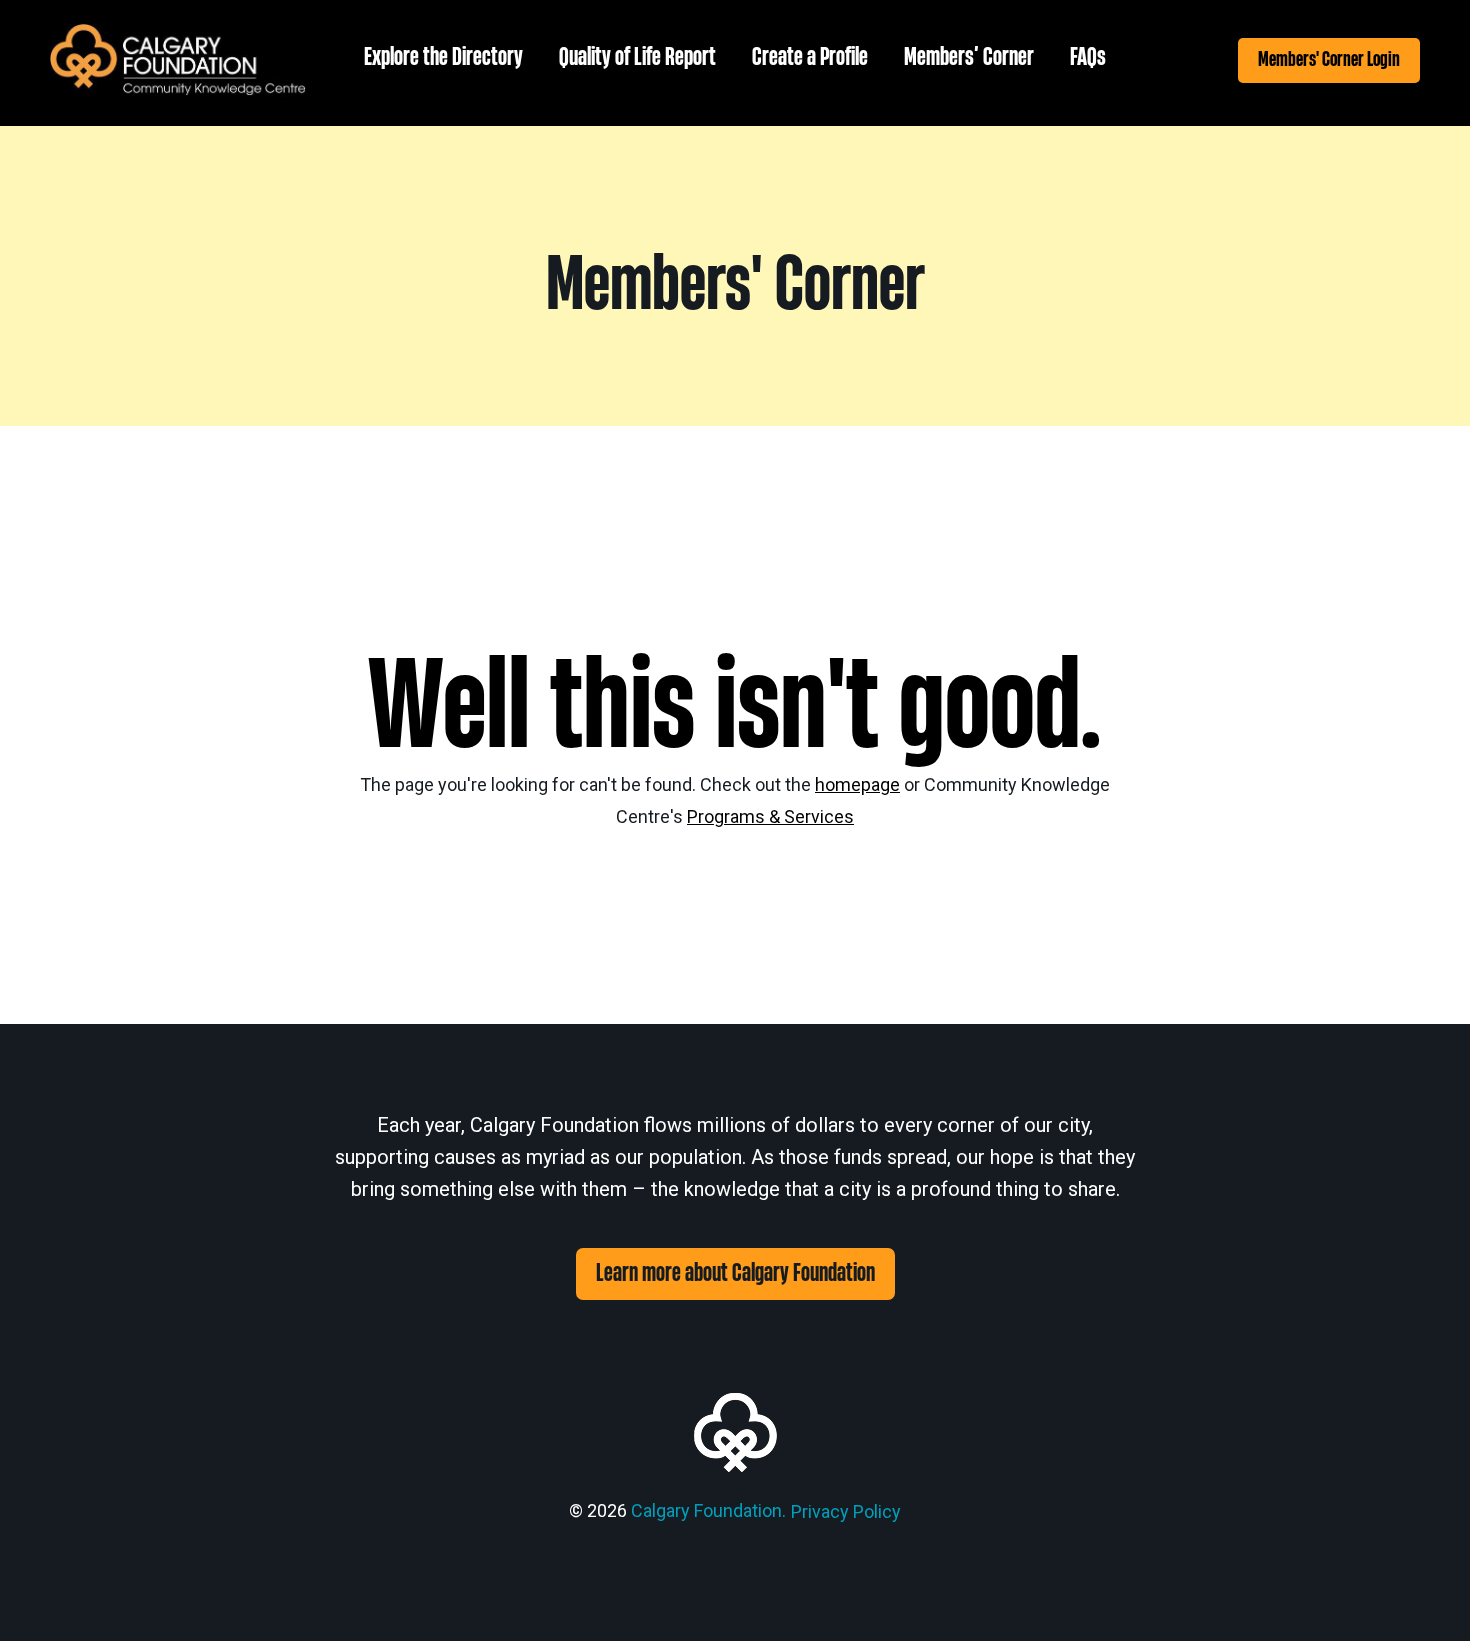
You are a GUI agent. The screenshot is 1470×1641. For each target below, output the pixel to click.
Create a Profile (810, 57)
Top (1422, 1593)
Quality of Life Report (637, 57)
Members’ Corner (969, 57)
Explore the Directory (443, 57)
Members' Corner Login (1329, 59)
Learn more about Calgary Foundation (735, 1273)
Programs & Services (770, 816)
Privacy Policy (846, 1511)
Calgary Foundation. (708, 1510)
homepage (857, 784)
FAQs (1088, 57)
